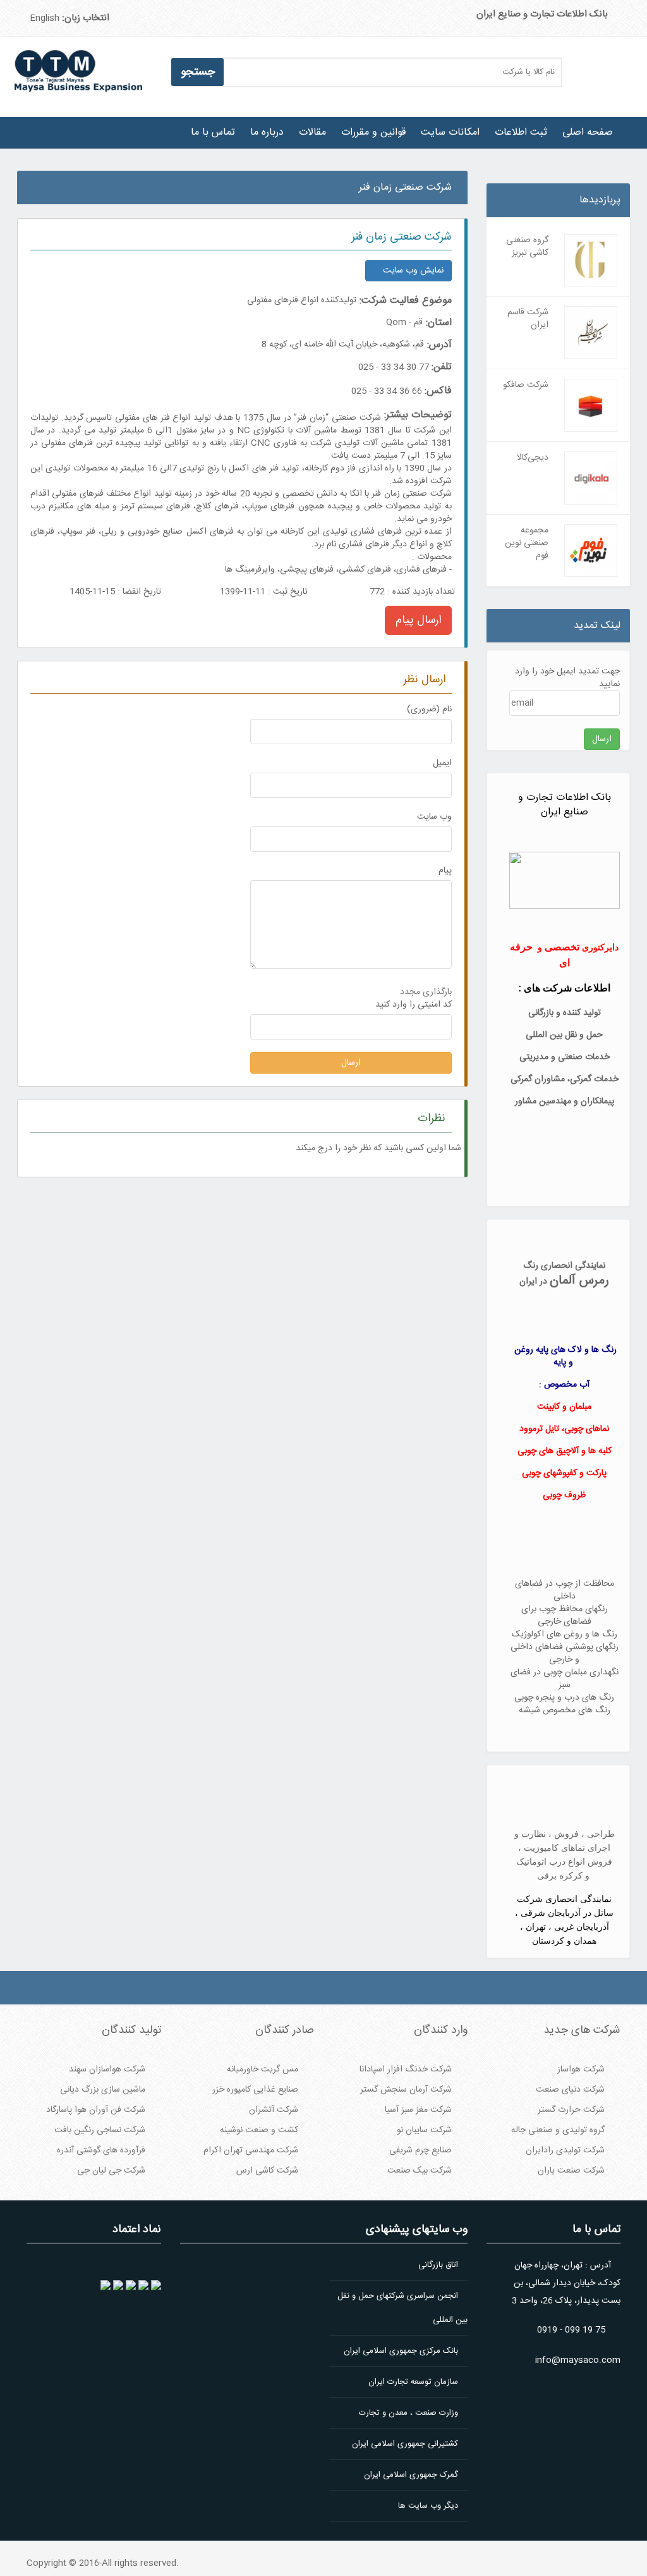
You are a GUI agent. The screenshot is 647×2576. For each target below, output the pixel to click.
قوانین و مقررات (373, 132)
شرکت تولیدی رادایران (565, 2150)
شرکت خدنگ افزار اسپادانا (406, 2070)
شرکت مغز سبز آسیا (418, 2110)
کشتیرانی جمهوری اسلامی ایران (405, 2444)
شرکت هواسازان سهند (107, 2070)
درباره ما (267, 132)
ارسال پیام (418, 620)
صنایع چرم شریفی (420, 2150)
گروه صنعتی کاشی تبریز (527, 247)
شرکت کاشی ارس (267, 2171)
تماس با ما (213, 132)
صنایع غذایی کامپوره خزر (255, 2090)
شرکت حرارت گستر (571, 2110)
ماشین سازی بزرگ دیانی (103, 2090)
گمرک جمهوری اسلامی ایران (411, 2475)
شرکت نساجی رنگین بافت (100, 2130)
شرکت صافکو (526, 385)
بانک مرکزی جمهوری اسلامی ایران (401, 2351)
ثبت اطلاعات (521, 132)
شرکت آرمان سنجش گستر (406, 2090)
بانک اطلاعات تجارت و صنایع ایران (542, 14)
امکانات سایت (450, 132)
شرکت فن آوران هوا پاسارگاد (96, 2110)
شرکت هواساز (581, 2070)
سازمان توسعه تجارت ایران (413, 2382)
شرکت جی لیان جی (111, 2171)
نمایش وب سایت (412, 271)
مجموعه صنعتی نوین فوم (527, 543)
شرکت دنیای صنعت (570, 2090)
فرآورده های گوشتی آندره (101, 2150)
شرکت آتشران (274, 2110)
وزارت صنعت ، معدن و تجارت (408, 2413)
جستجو (198, 72)
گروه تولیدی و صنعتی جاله (558, 2130)
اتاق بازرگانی (438, 2265)
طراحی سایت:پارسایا (488, 179)
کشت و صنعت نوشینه (259, 2130)
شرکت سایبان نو (424, 2130)
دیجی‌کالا (533, 458)
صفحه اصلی (588, 132)
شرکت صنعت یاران (571, 2171)
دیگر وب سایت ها (428, 2506)
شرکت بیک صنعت (420, 2171)
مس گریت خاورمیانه (263, 2070)
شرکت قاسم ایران (528, 319)
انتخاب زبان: (86, 18)
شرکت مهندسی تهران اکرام (251, 2150)
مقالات (312, 132)
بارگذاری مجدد (426, 992)
